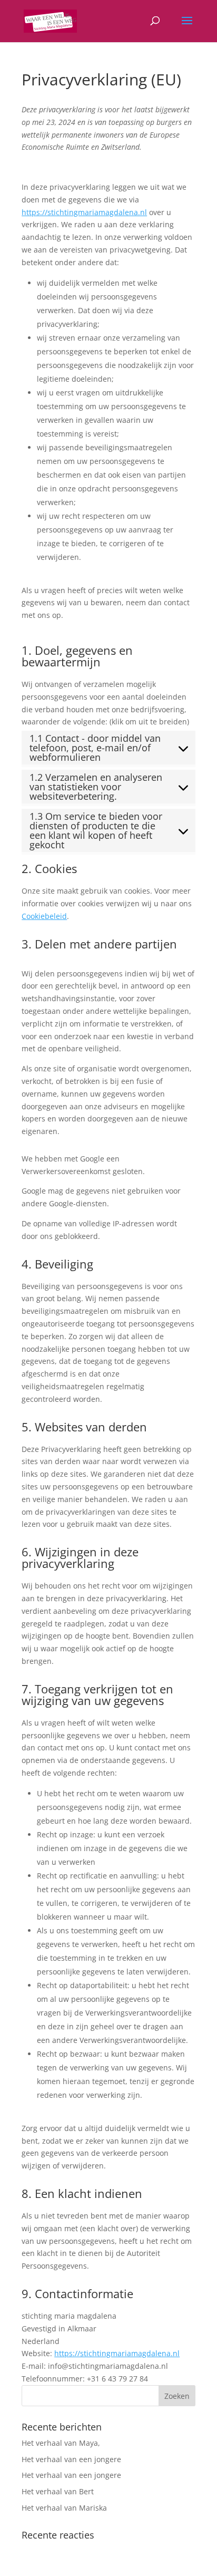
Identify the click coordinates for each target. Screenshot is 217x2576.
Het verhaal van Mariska (64, 2508)
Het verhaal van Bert (58, 2491)
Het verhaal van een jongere (71, 2459)
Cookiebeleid (44, 916)
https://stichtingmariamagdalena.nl (84, 212)
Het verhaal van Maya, (61, 2443)
